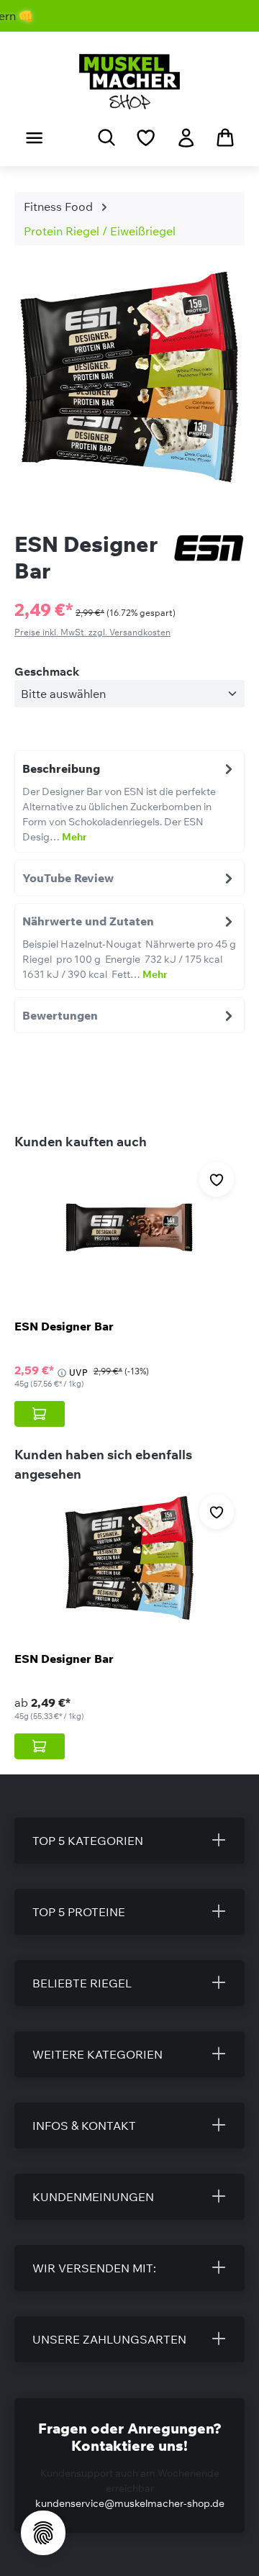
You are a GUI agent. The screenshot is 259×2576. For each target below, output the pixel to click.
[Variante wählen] (40, 1414)
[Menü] (34, 137)
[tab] (129, 802)
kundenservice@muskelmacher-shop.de (130, 2503)
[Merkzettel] (146, 137)
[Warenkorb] (225, 137)
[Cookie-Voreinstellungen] (43, 2533)
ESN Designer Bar (64, 1326)
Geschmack (47, 671)
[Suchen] (106, 137)
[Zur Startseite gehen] (129, 82)
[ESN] (209, 549)
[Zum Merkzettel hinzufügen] (217, 1179)
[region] (129, 383)
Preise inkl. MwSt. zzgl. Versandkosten (92, 632)
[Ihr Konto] (186, 137)
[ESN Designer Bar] (129, 1227)
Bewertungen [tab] (60, 1015)
